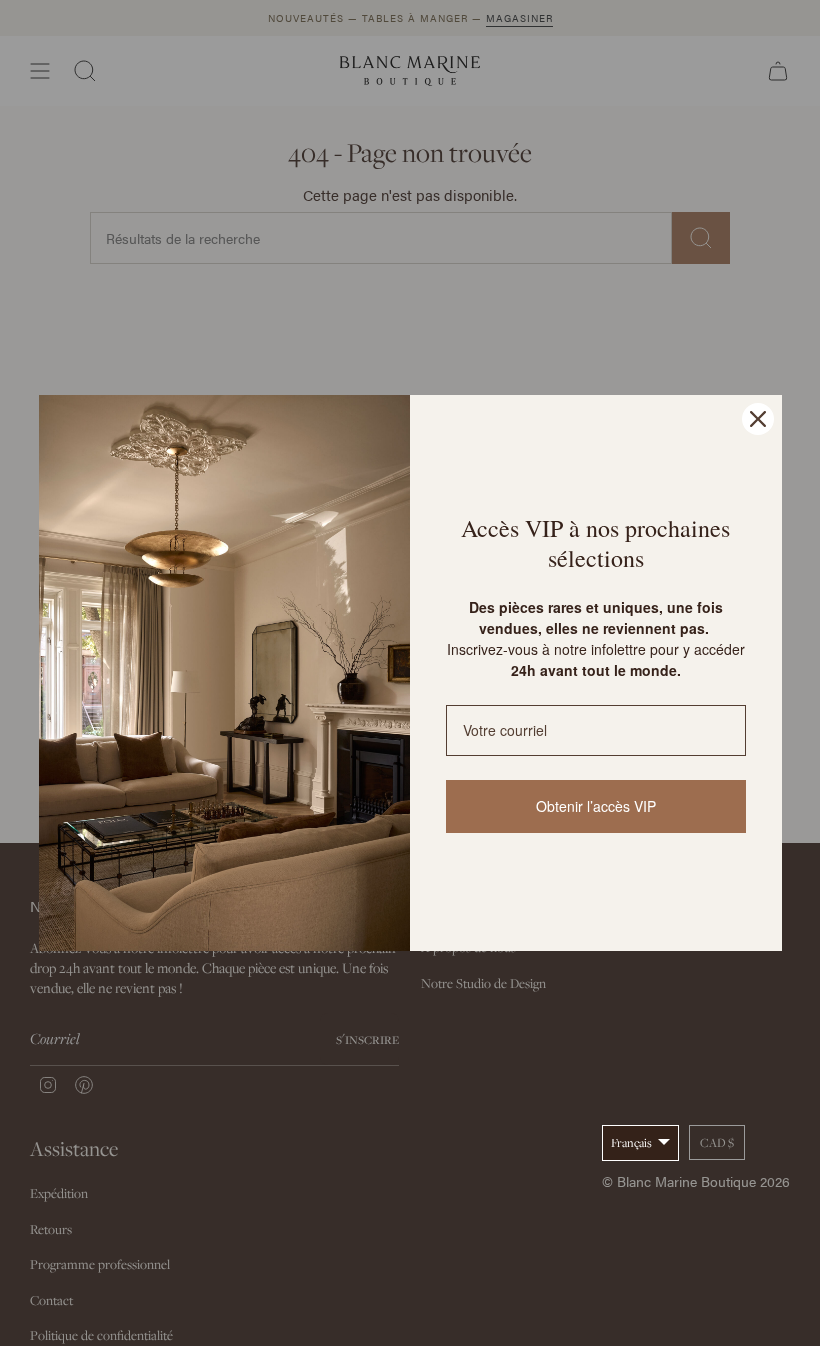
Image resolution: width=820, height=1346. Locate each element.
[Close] (758, 419)
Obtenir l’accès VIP (596, 806)
